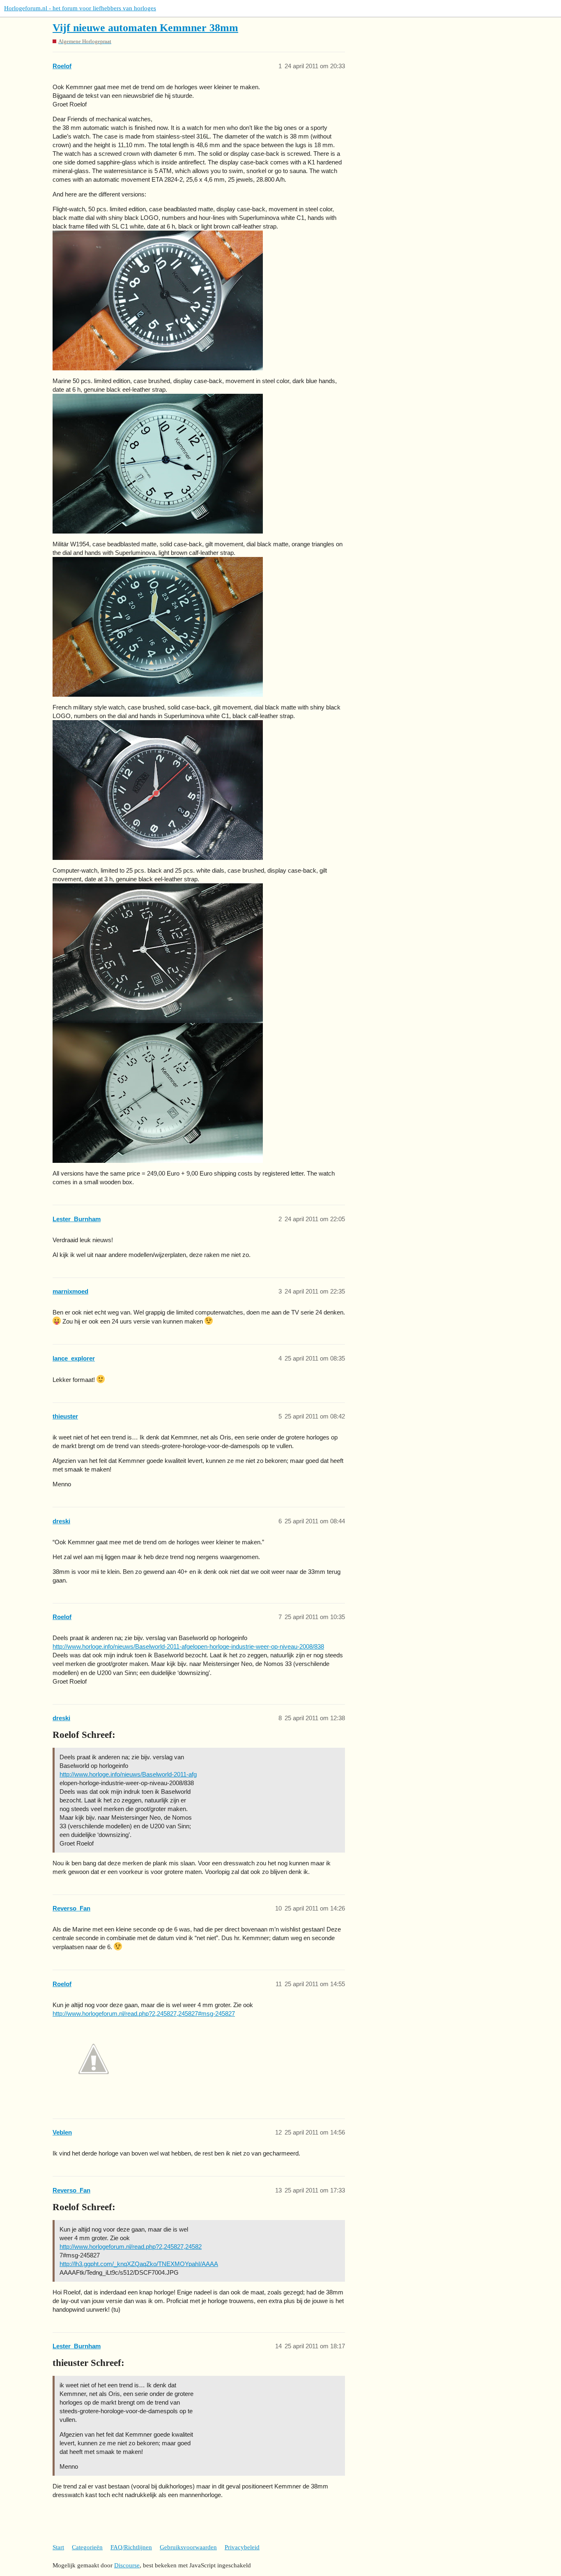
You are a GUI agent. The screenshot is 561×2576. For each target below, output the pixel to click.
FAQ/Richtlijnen (131, 2547)
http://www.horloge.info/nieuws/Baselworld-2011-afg (128, 1774)
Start (58, 2547)
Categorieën (87, 2547)
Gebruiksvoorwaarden (188, 2547)
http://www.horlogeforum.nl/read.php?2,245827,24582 (131, 2247)
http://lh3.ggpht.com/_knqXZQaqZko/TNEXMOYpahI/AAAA (139, 2264)
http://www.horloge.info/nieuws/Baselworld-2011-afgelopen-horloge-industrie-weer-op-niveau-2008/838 (188, 1646)
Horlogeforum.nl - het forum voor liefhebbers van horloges (80, 8)
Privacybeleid (242, 2547)
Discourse (127, 2565)
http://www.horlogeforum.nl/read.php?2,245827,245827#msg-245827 (144, 2013)
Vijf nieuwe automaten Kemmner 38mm (145, 28)
